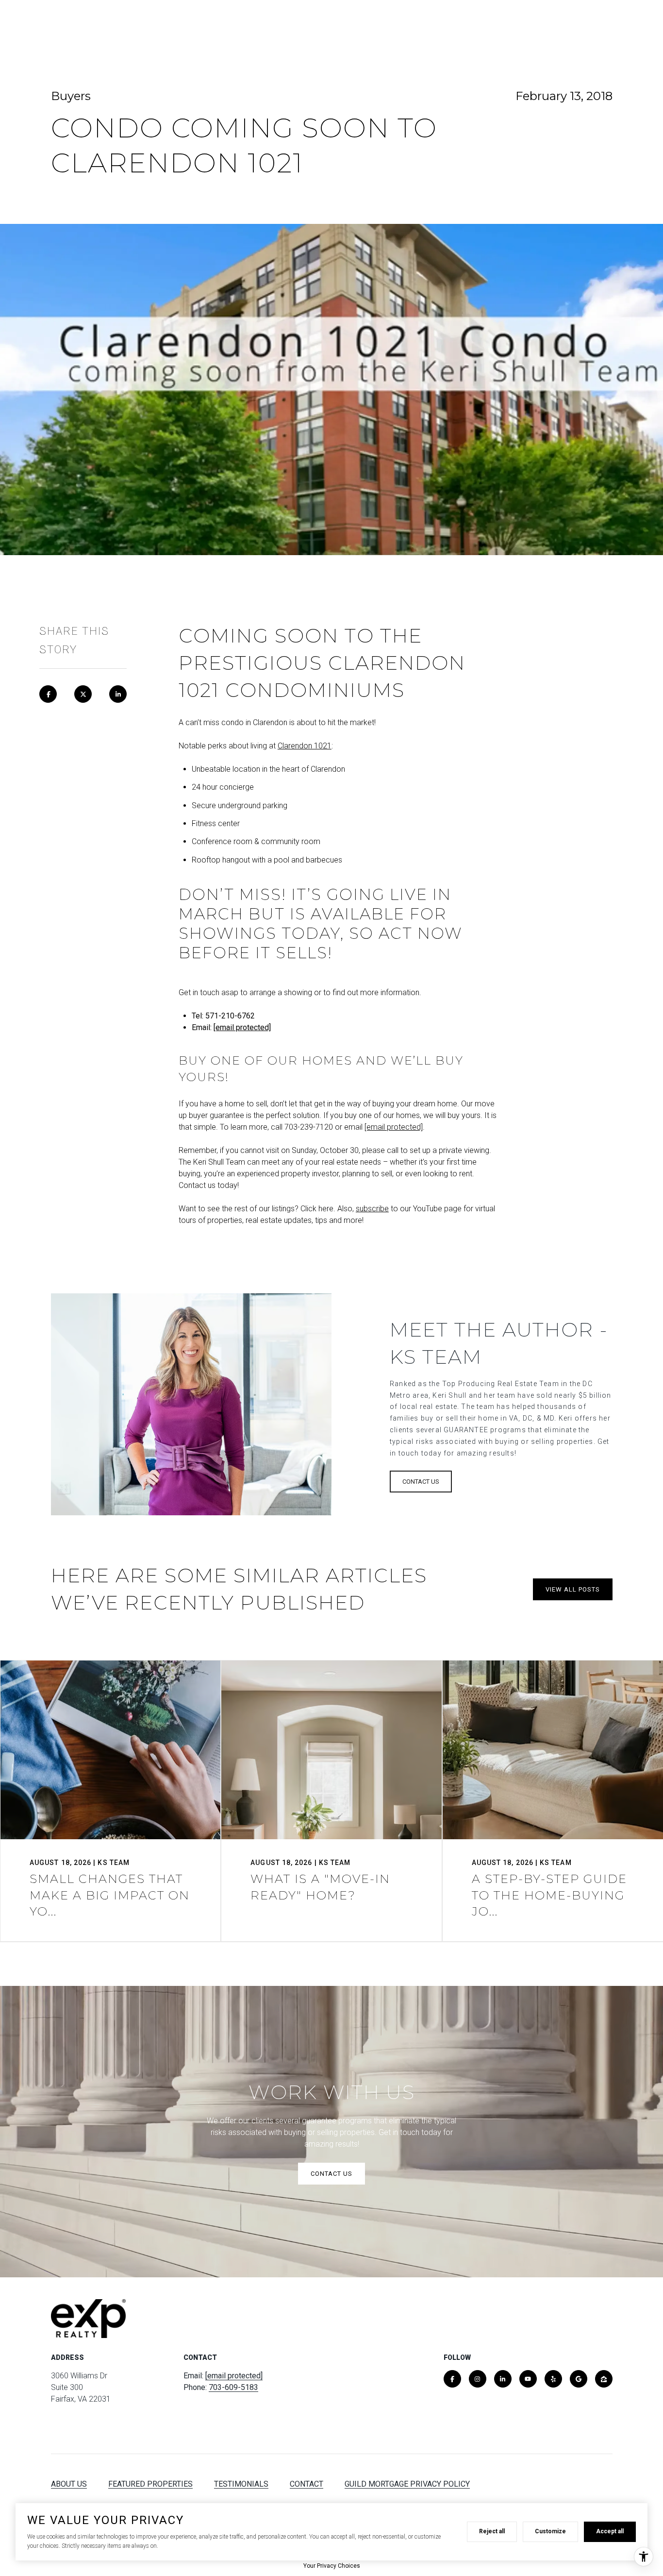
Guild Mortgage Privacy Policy (407, 2484)
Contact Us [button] (421, 1482)
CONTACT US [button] (331, 2174)
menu (600, 24)
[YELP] (553, 2379)
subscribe (372, 1209)
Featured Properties (150, 2484)
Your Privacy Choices (332, 2566)
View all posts (573, 1589)
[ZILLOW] (604, 2379)
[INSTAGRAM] (478, 2379)
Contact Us (544, 24)
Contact (307, 2484)
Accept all (610, 2531)
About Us (69, 2484)
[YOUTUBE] (528, 2379)
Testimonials (241, 2484)
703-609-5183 (233, 2387)
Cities (486, 24)
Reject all (492, 2531)
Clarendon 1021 (305, 746)
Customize (550, 2531)
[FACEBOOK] (452, 2379)
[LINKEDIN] (503, 2379)
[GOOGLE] (579, 2379)
